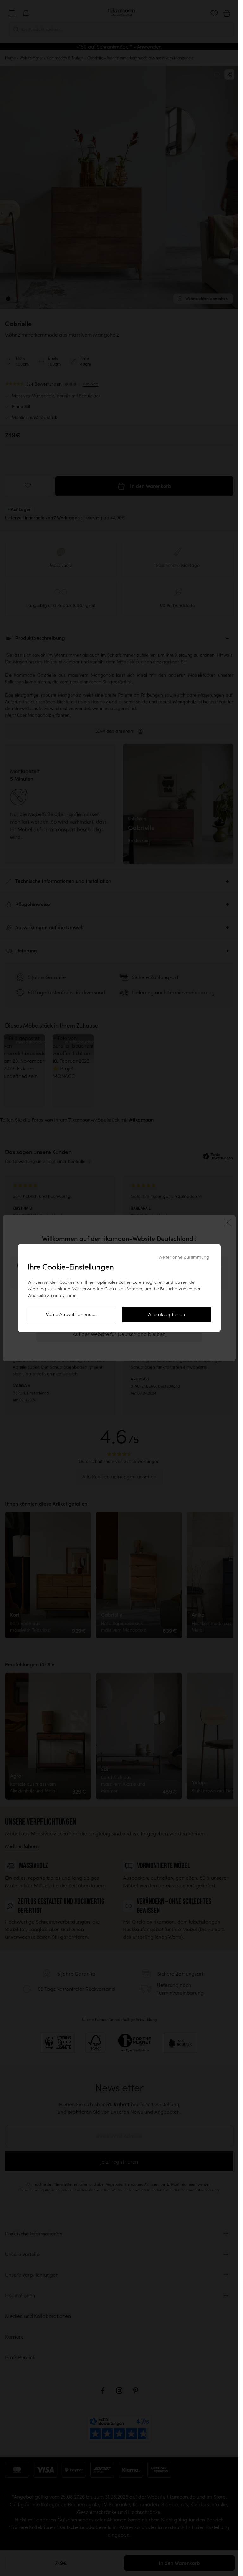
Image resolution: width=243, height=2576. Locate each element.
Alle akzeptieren (167, 1314)
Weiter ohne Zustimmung (184, 1257)
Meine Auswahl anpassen (72, 1314)
